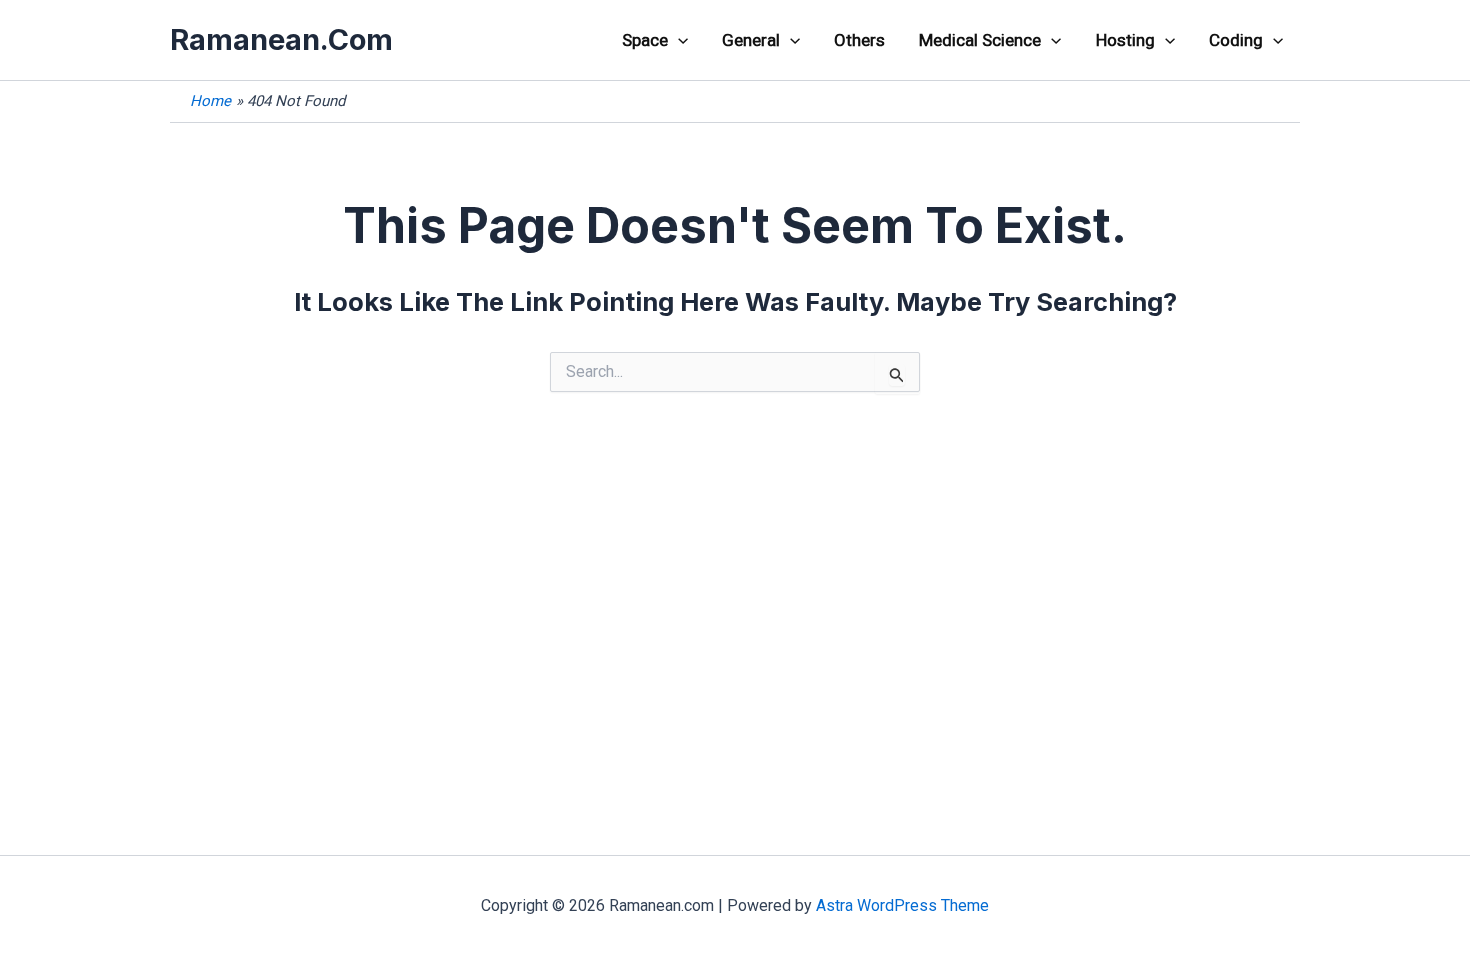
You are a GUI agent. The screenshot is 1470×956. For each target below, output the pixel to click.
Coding (1236, 40)
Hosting (1125, 40)
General (751, 40)
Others (859, 40)
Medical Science (980, 40)
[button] (678, 40)
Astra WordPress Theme (902, 905)
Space (645, 40)
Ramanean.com (281, 39)
